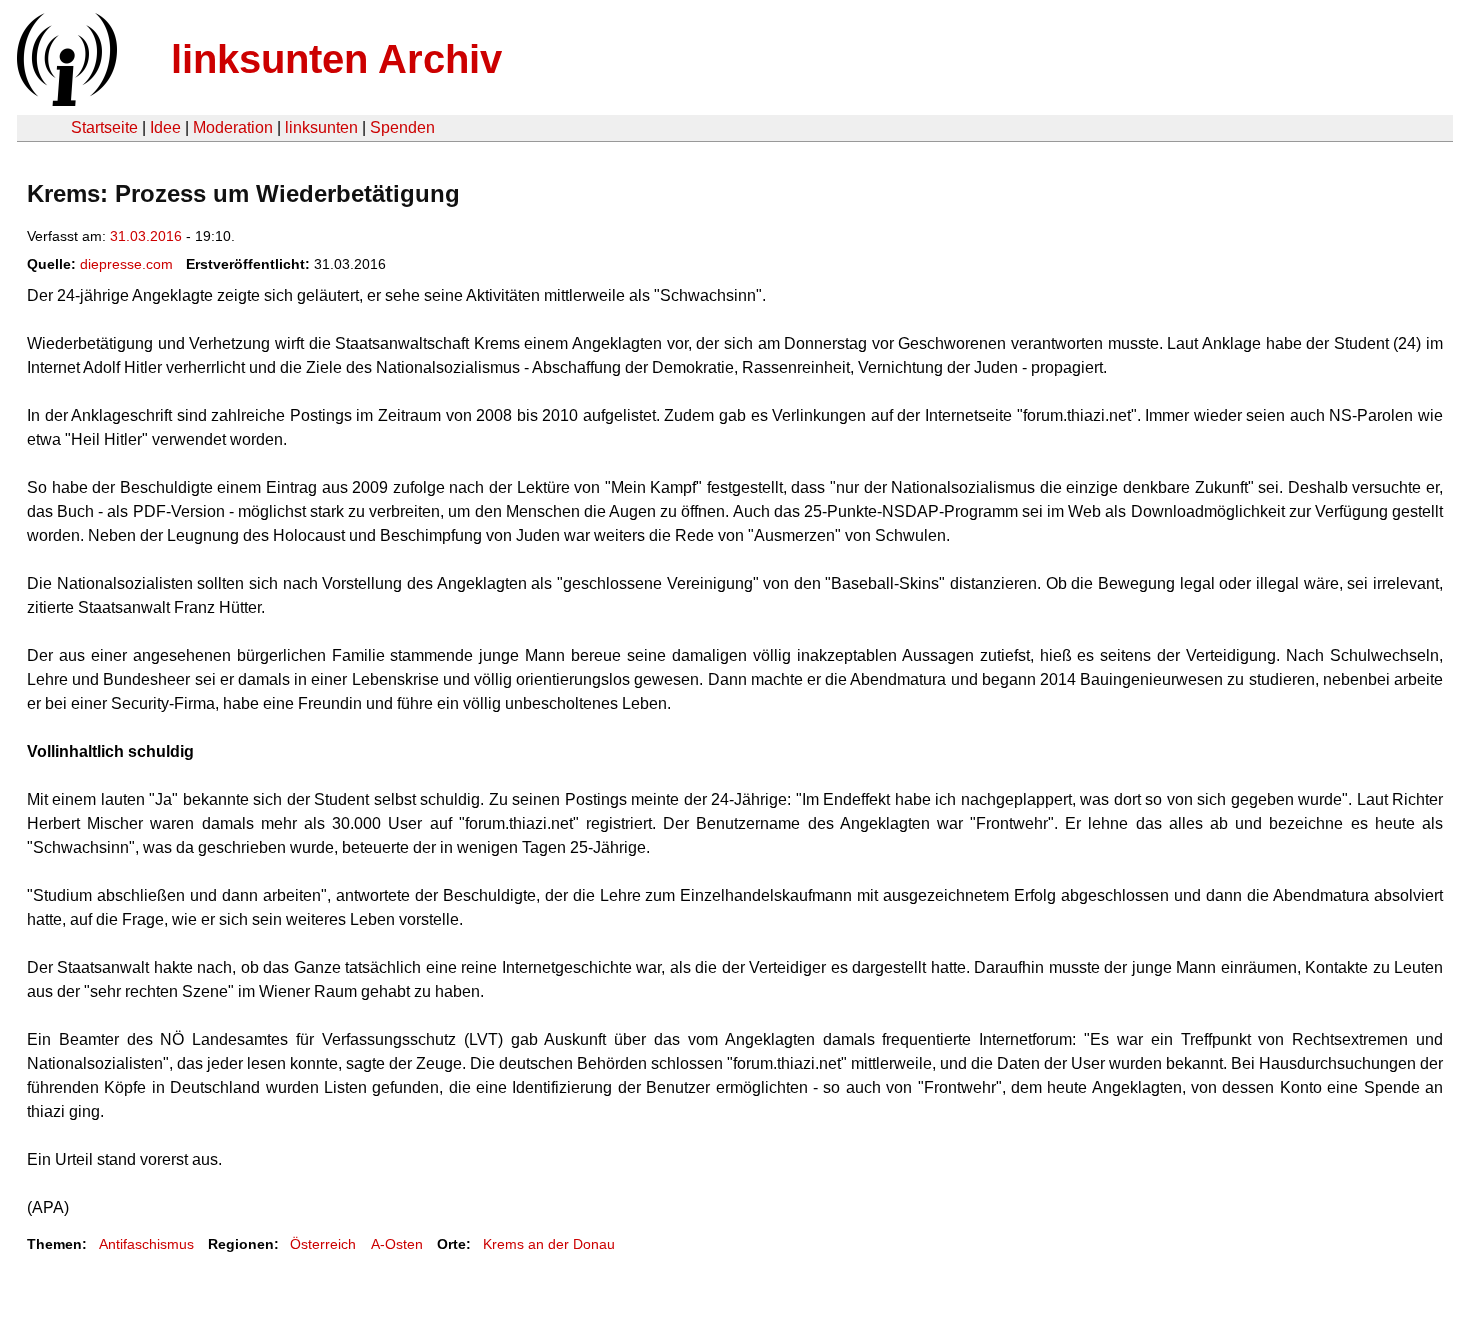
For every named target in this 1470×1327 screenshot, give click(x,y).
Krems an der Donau (549, 1244)
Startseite (104, 127)
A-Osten (397, 1244)
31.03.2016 (146, 236)
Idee (165, 127)
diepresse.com (126, 264)
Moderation (233, 127)
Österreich (323, 1244)
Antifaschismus (146, 1244)
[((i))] (65, 100)
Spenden (402, 127)
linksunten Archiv (336, 59)
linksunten (321, 127)
